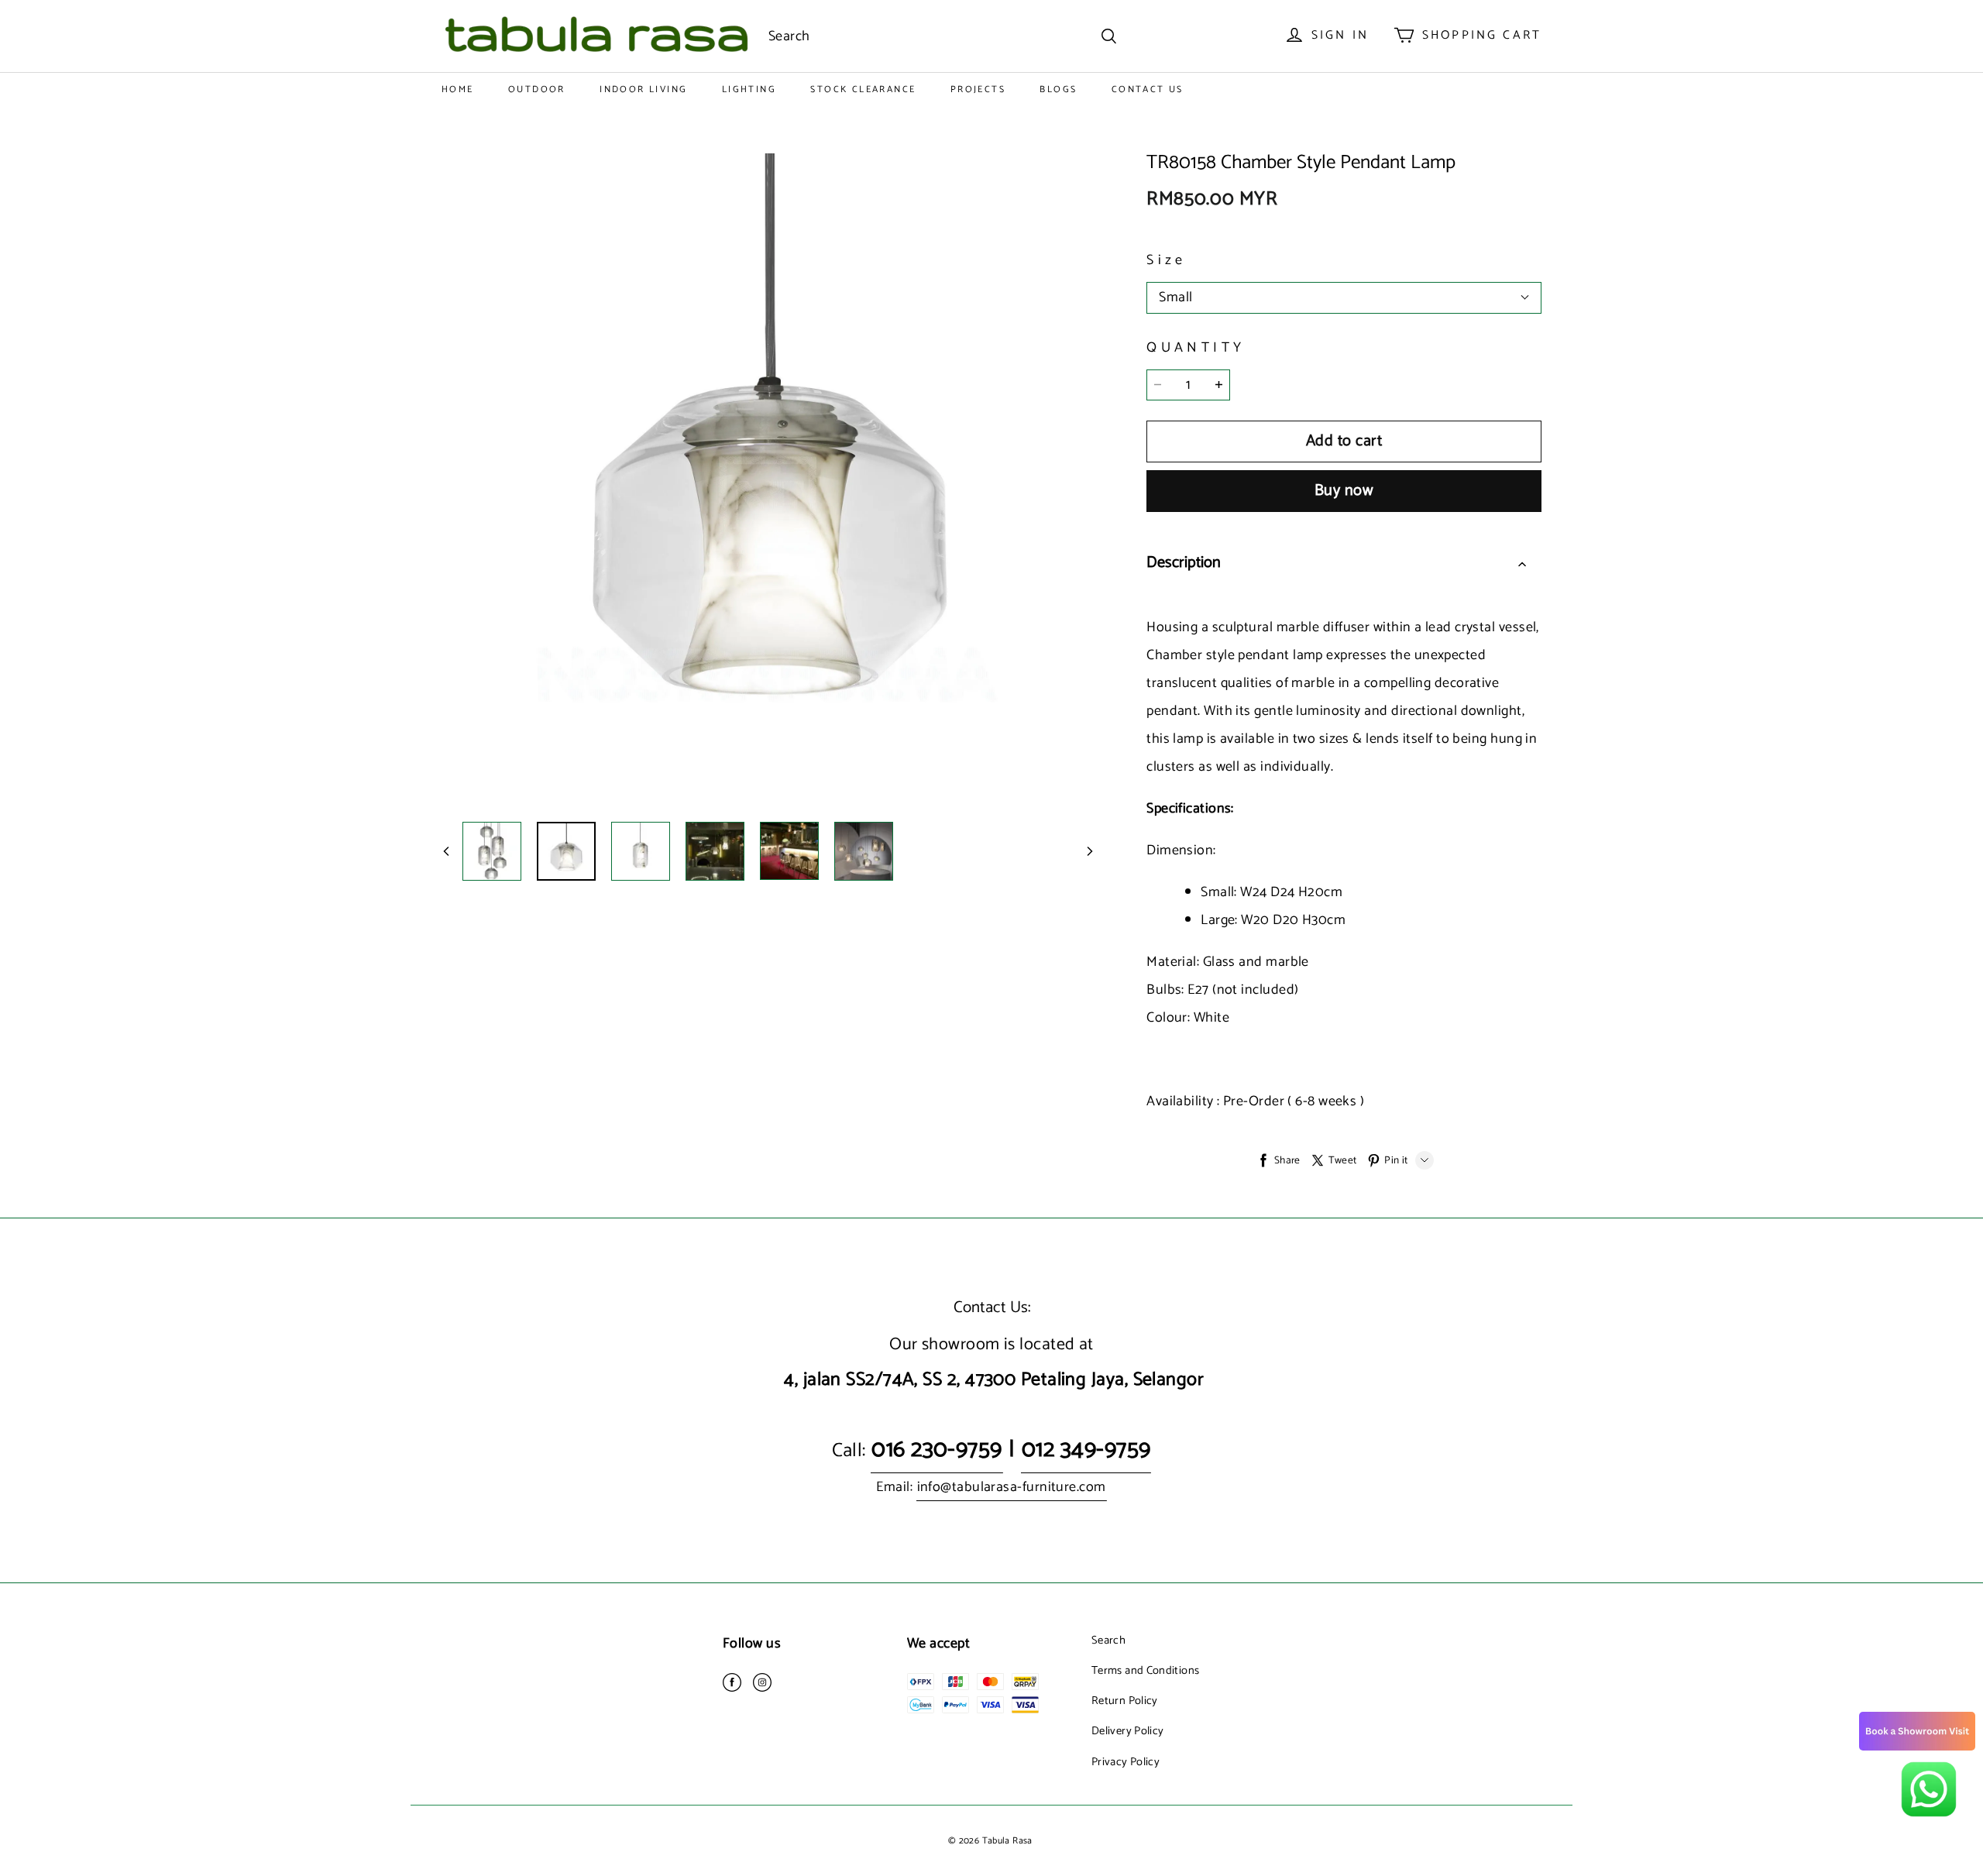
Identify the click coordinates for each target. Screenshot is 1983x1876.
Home (458, 89)
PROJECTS (978, 89)
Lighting (749, 89)
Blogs (1058, 89)
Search (1108, 1641)
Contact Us (1148, 89)
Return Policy (1125, 1701)
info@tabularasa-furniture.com (1012, 1487)
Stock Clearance (863, 89)
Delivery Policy (1127, 1731)
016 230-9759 (937, 1450)
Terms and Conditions (1145, 1671)
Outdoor (537, 89)
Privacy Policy (1126, 1762)
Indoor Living (643, 89)
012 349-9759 (1086, 1450)
